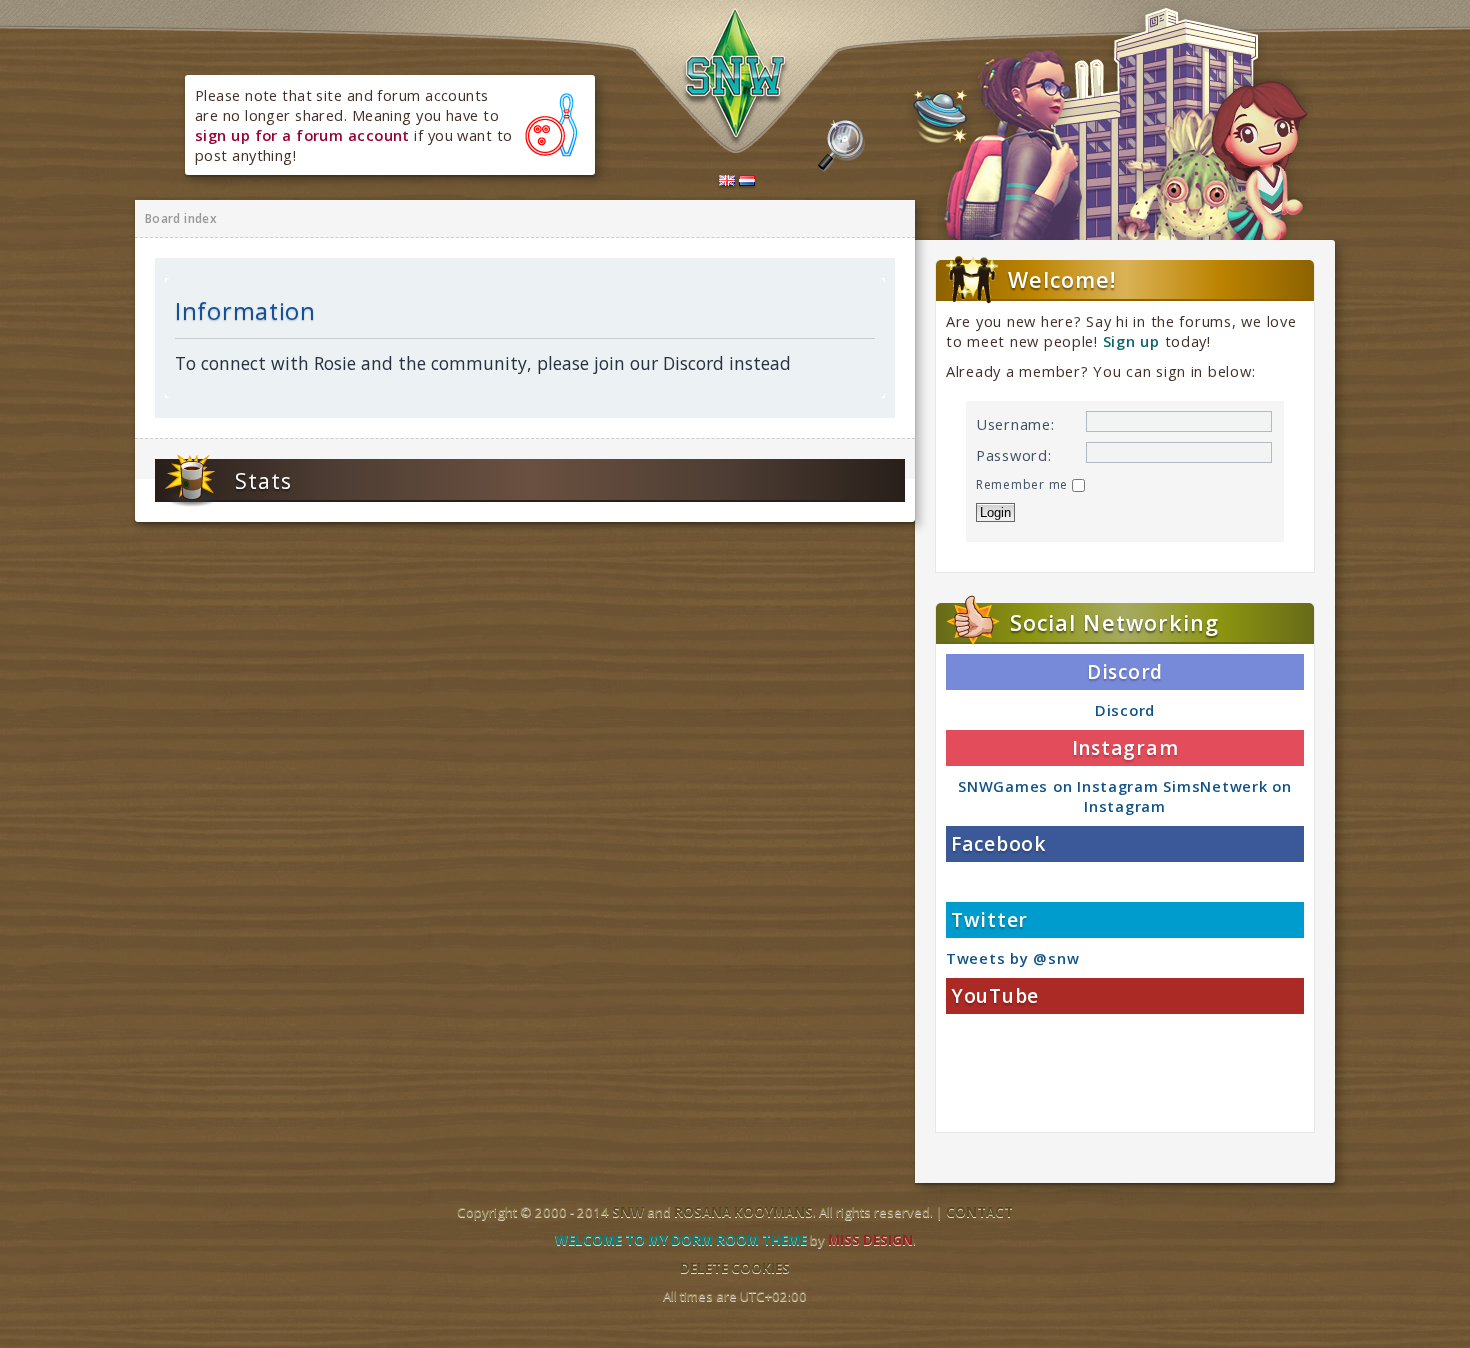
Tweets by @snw (1012, 958)
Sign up (1131, 341)
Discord (1125, 710)
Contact (979, 1212)
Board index (181, 218)
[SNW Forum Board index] (736, 78)
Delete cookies (735, 1268)
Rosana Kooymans (743, 1212)
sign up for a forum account (302, 135)
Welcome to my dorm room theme (681, 1240)
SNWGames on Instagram (1058, 786)
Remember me (1024, 484)
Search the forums (841, 146)
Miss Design (870, 1240)
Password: (1014, 455)
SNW (628, 1212)
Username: (1015, 424)
